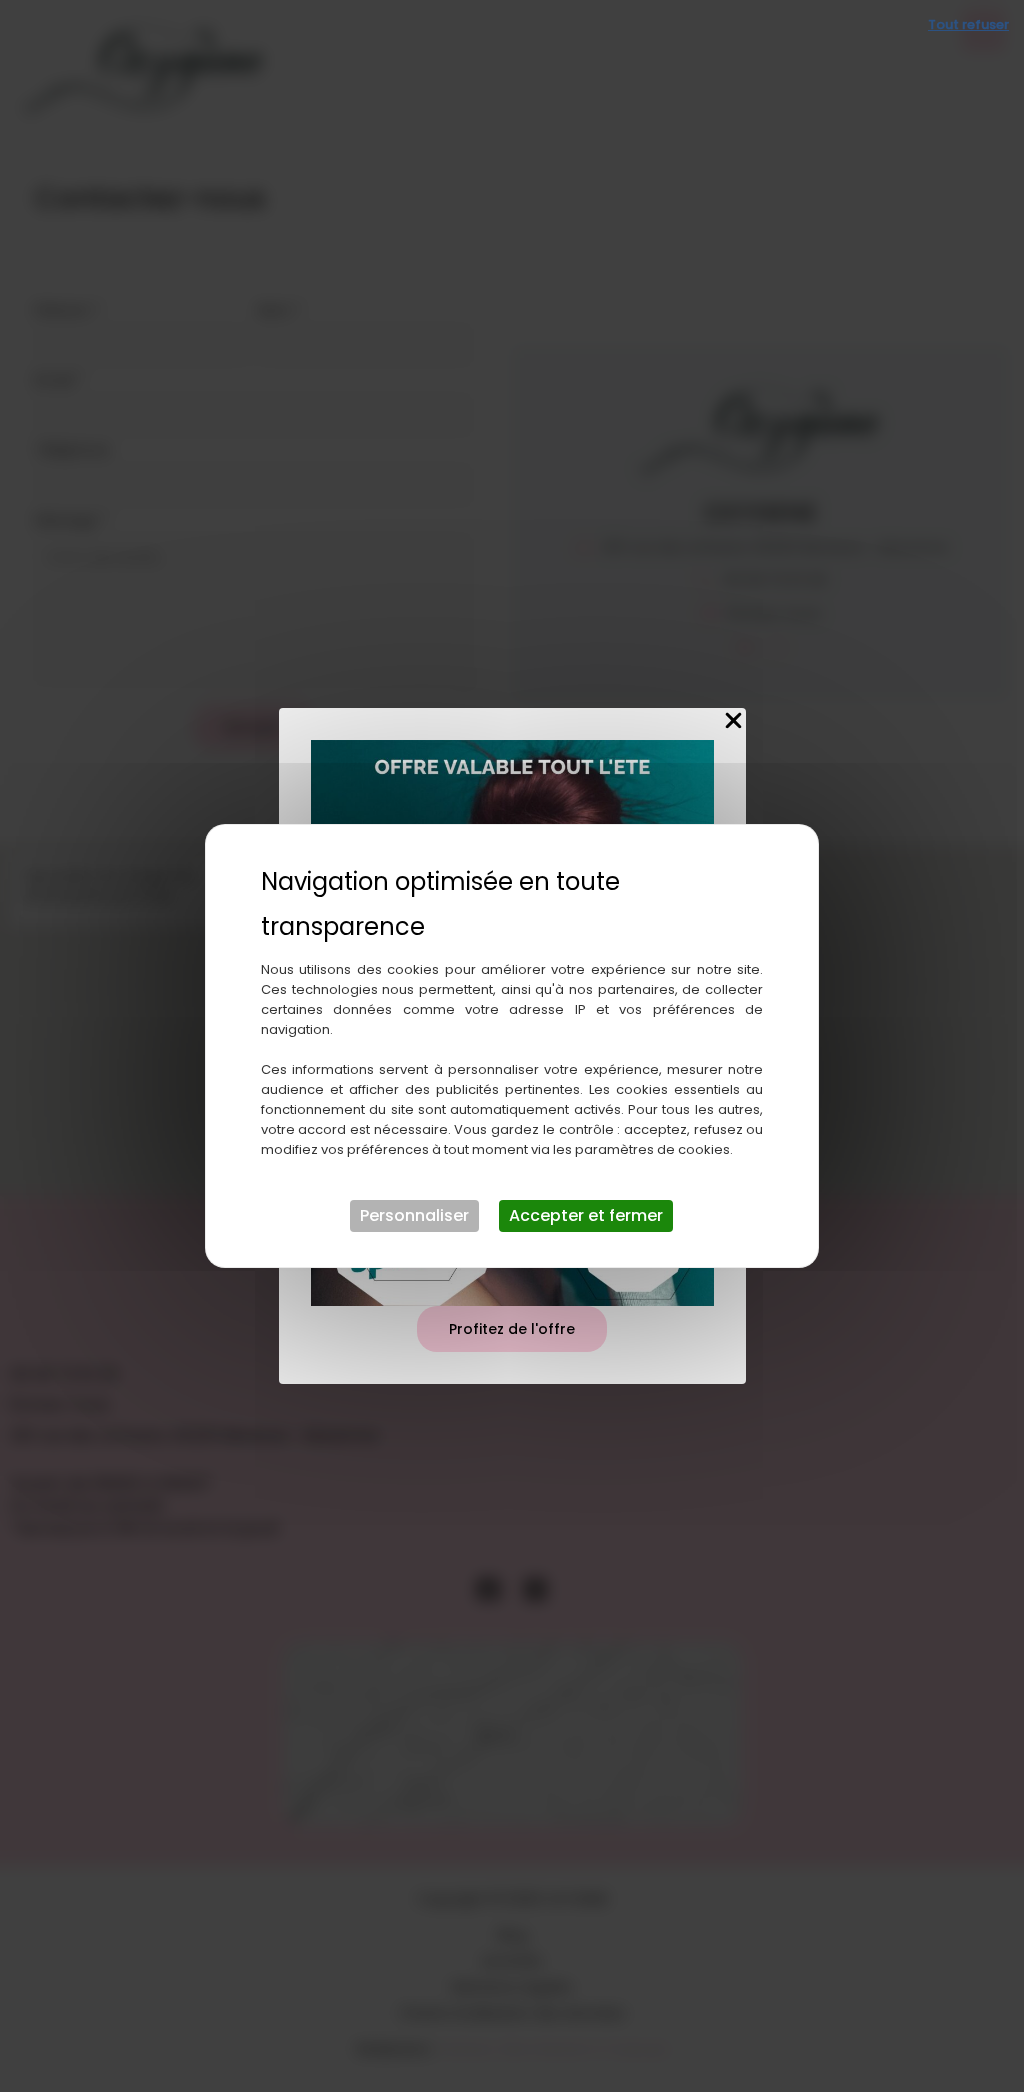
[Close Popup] (733, 721)
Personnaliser (414, 1215)
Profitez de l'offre (512, 1329)
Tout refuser (968, 24)
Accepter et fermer (586, 1215)
